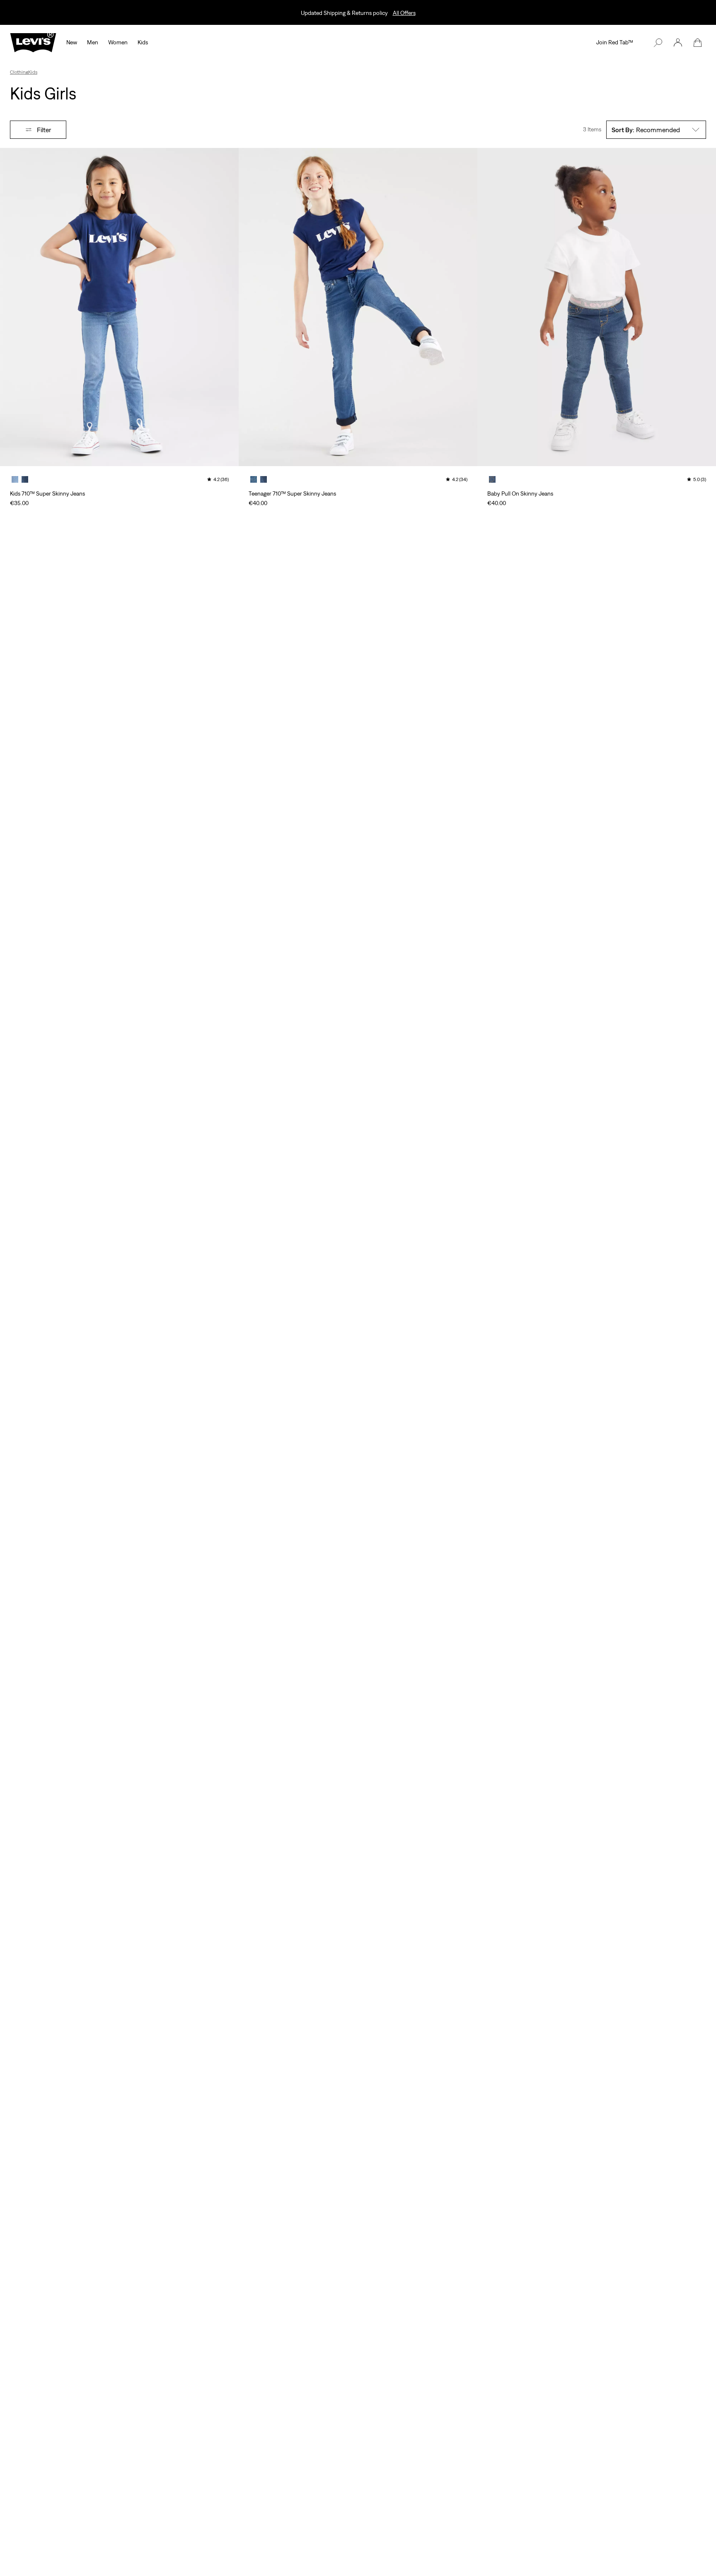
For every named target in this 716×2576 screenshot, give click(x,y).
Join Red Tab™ (615, 42)
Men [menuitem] (93, 42)
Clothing (19, 72)
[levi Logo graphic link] (33, 42)
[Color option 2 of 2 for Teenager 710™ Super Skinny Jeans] (264, 479)
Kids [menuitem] (143, 42)
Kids (33, 72)
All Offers (404, 13)
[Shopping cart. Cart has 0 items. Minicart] (698, 43)
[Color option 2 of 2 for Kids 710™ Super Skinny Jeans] (25, 479)
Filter (44, 130)
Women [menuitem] (118, 42)
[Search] (658, 43)
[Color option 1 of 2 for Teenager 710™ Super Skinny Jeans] (254, 479)
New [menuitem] (72, 42)
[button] (678, 43)
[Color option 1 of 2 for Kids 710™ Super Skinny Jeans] (15, 479)
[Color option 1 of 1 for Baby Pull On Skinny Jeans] (492, 479)
